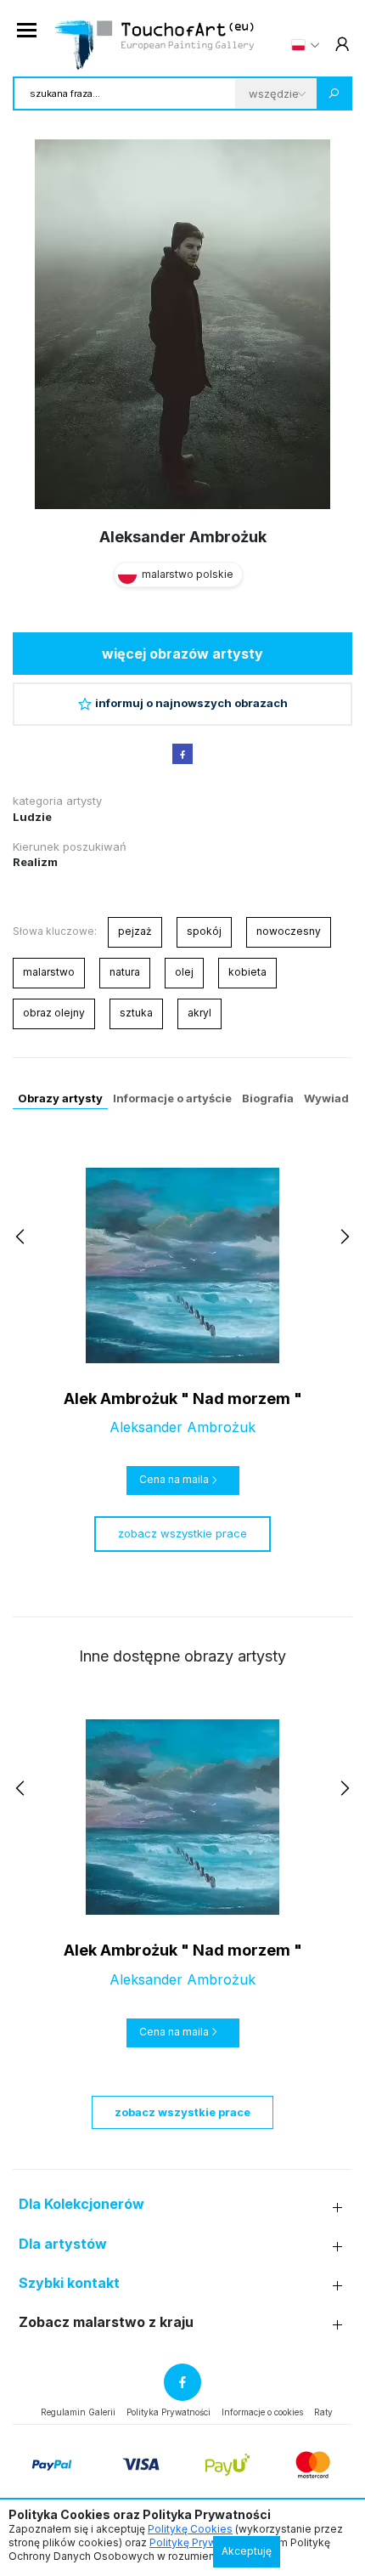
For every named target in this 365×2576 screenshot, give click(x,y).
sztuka (136, 1013)
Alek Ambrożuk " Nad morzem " (183, 1398)
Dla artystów (63, 2244)
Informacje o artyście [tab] (172, 1098)
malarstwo (49, 972)
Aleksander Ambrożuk (183, 537)
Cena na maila (174, 1479)
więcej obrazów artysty (182, 654)
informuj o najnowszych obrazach (191, 703)
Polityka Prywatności (168, 2412)
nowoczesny (289, 931)
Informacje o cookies (262, 2412)
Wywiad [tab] (326, 1098)
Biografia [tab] (268, 1098)
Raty (323, 2412)
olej (184, 972)
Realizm (35, 862)
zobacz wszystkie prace (182, 1533)
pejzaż (135, 931)
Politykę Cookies (190, 2529)
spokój (204, 931)
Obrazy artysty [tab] (60, 1098)
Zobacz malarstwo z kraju (106, 2322)
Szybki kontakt (69, 2283)
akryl (199, 1013)
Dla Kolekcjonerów (81, 2204)
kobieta (247, 972)
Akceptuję (247, 2551)
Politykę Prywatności (201, 2542)
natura (125, 972)
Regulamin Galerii (78, 2412)
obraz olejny (54, 1013)
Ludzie (32, 817)
